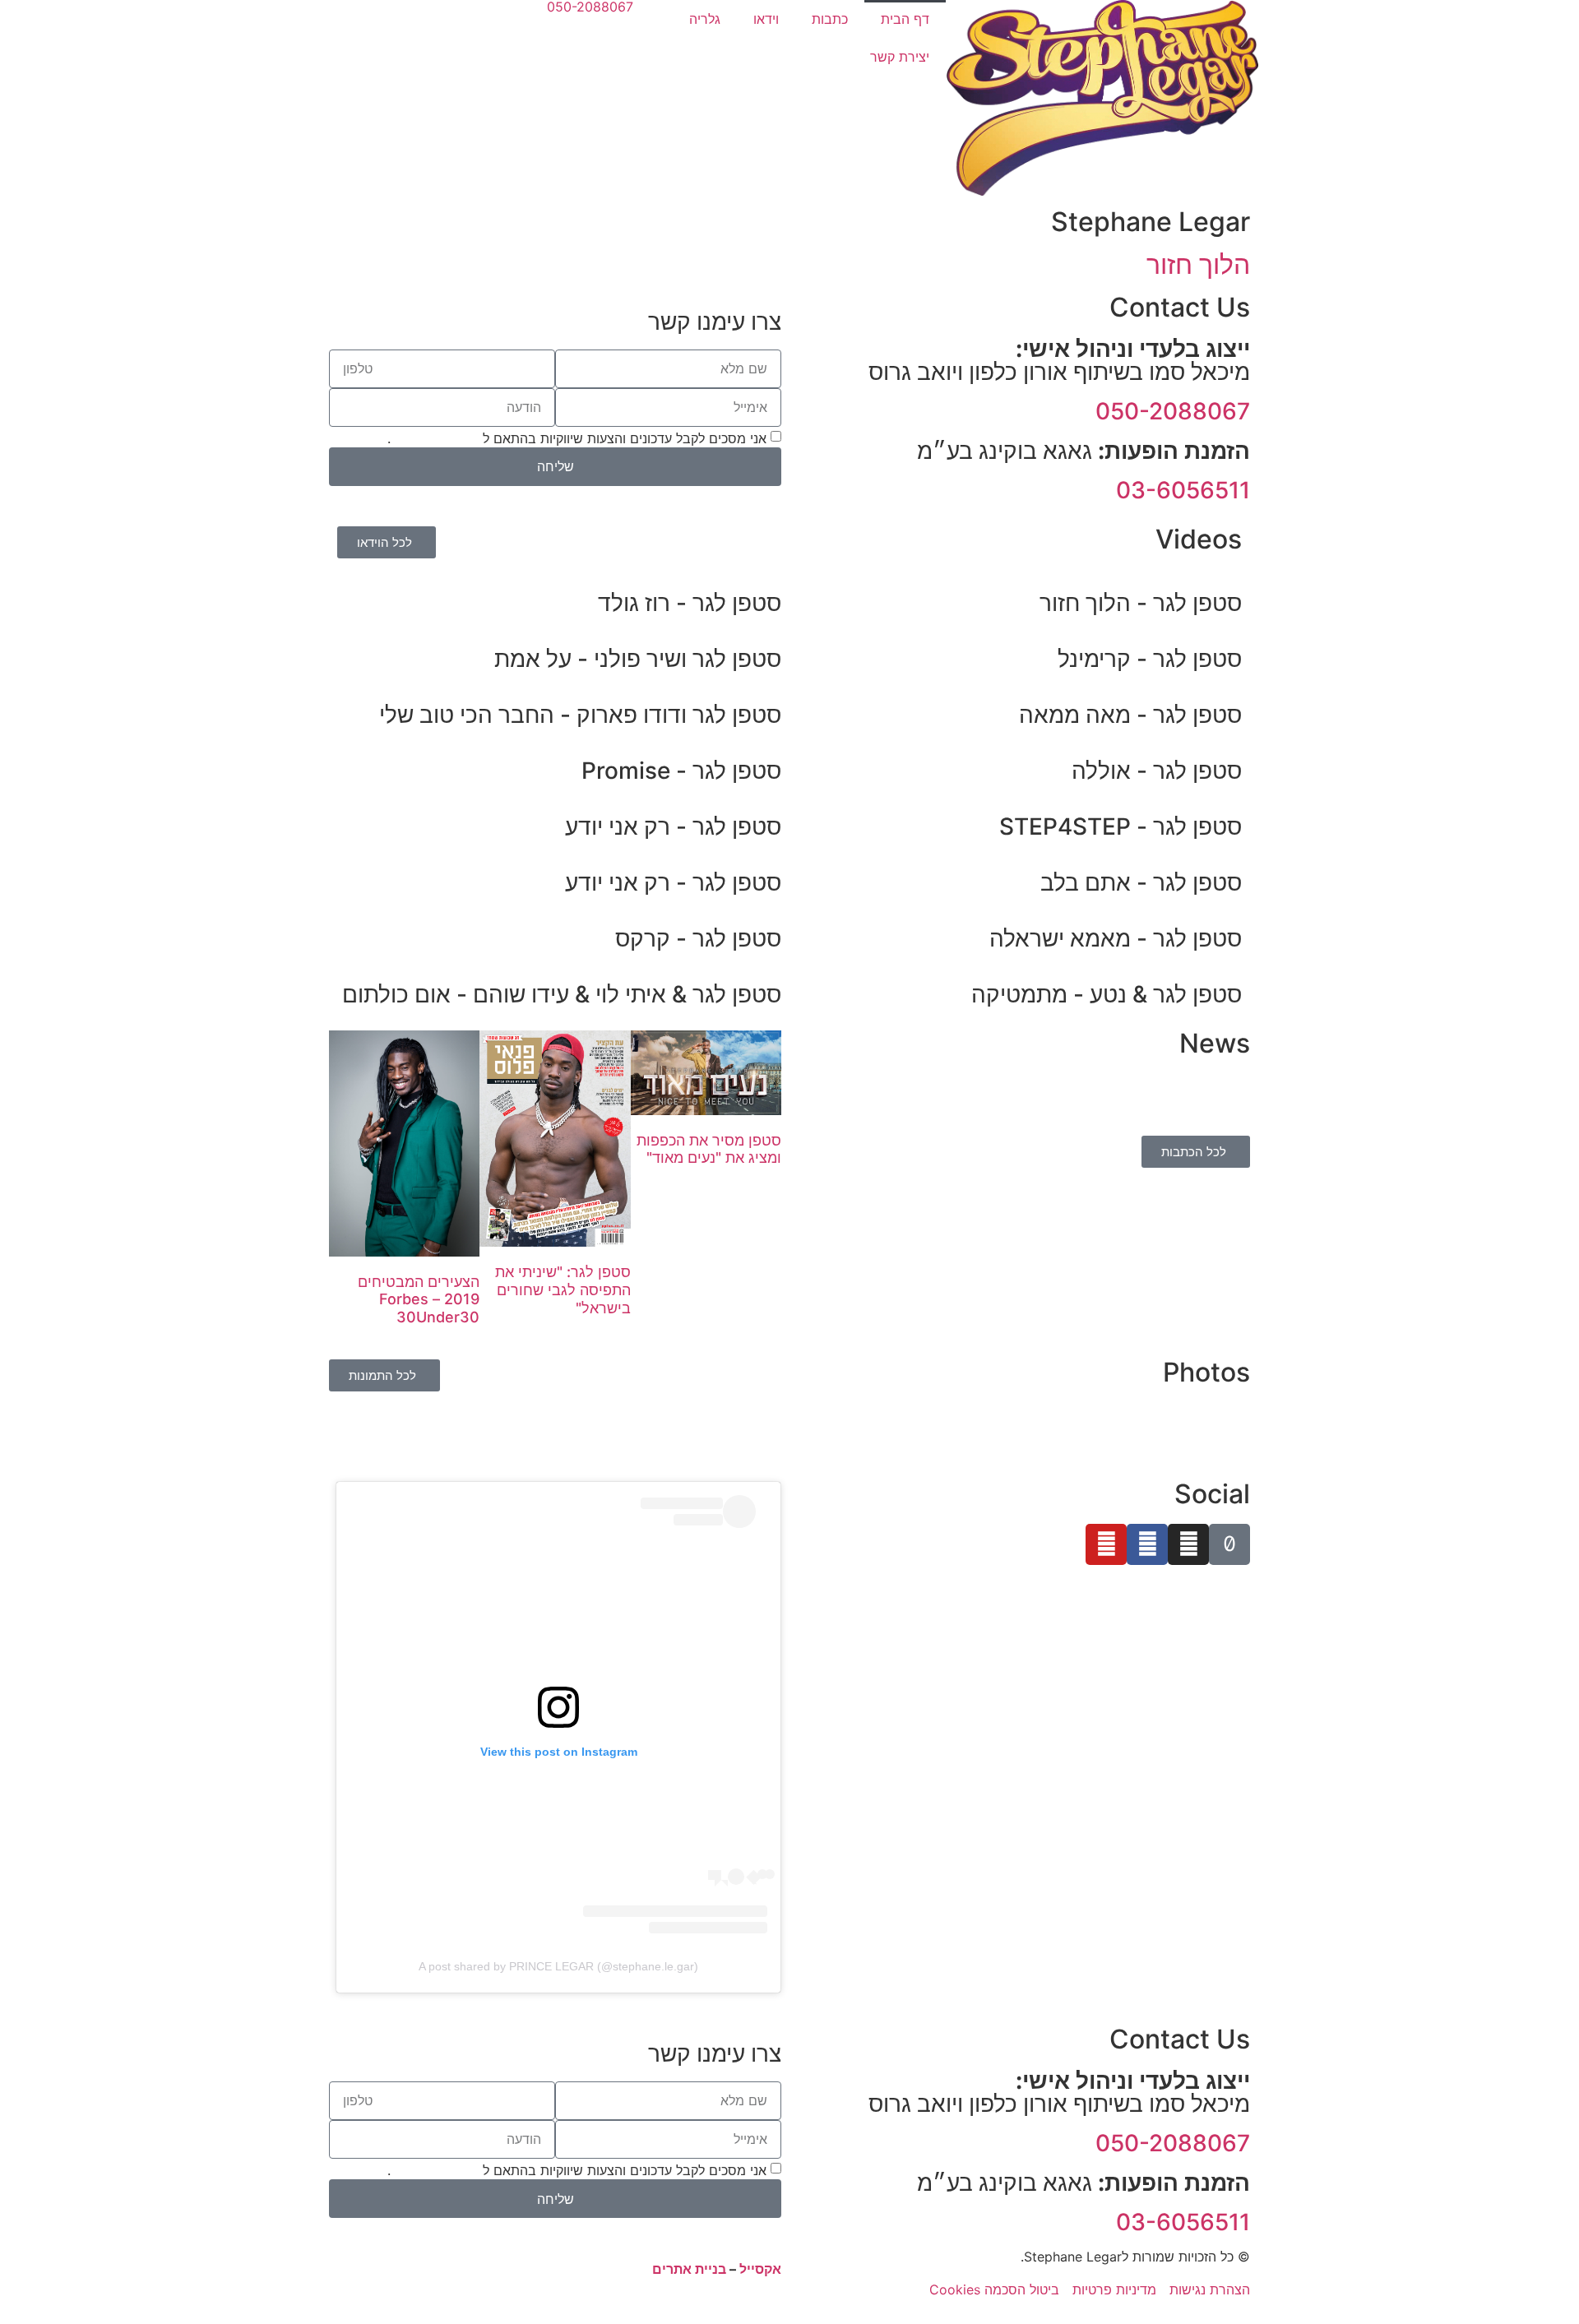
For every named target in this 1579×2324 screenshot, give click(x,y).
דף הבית (905, 19)
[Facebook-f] (1147, 1544)
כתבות (830, 19)
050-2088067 (1173, 411)
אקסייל (760, 2269)
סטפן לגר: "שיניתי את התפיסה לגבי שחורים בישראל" (563, 1289)
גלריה (705, 19)
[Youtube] (1106, 1544)
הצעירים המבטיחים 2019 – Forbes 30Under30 (419, 1299)
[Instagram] (1188, 1544)
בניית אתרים (689, 2269)
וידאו (766, 19)
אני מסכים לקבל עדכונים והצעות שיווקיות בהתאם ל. (577, 437)
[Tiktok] (1229, 1544)
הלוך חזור (1198, 264)
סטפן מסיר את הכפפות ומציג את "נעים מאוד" (709, 1149)
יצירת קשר (900, 57)
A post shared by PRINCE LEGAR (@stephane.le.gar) (558, 1966)
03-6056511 (1183, 490)
